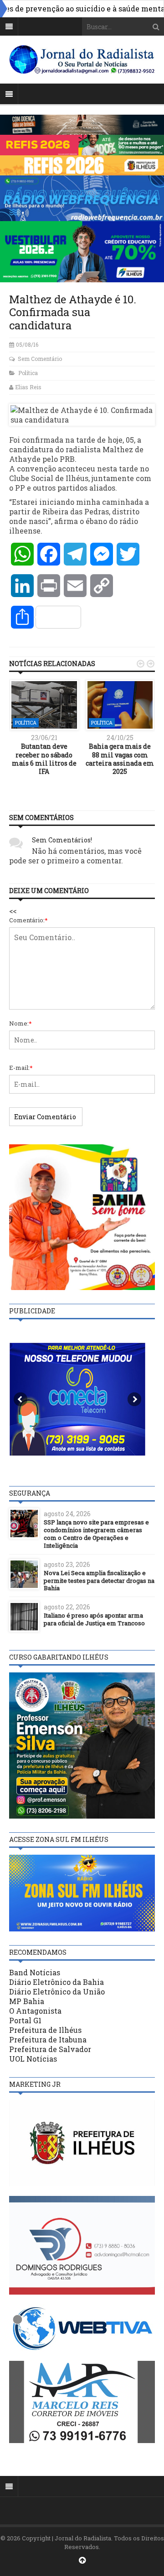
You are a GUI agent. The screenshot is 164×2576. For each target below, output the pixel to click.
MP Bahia (27, 2001)
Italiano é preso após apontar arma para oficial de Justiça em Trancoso (94, 1619)
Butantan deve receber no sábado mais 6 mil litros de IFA (44, 759)
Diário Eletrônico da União (57, 1992)
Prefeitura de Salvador (50, 2049)
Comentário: (28, 920)
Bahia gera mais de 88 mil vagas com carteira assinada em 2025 (120, 759)
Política (28, 373)
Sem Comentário (40, 359)
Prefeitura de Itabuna (48, 2039)
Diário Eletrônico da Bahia (56, 1982)
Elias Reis (28, 387)
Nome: (20, 1023)
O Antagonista (35, 2011)
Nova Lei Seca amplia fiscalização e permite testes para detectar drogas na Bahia (99, 1581)
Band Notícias (35, 1972)
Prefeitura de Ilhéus (45, 2030)
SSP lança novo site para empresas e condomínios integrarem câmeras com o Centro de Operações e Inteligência (96, 1534)
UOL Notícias (33, 2059)
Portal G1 (25, 2020)
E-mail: (21, 1068)
